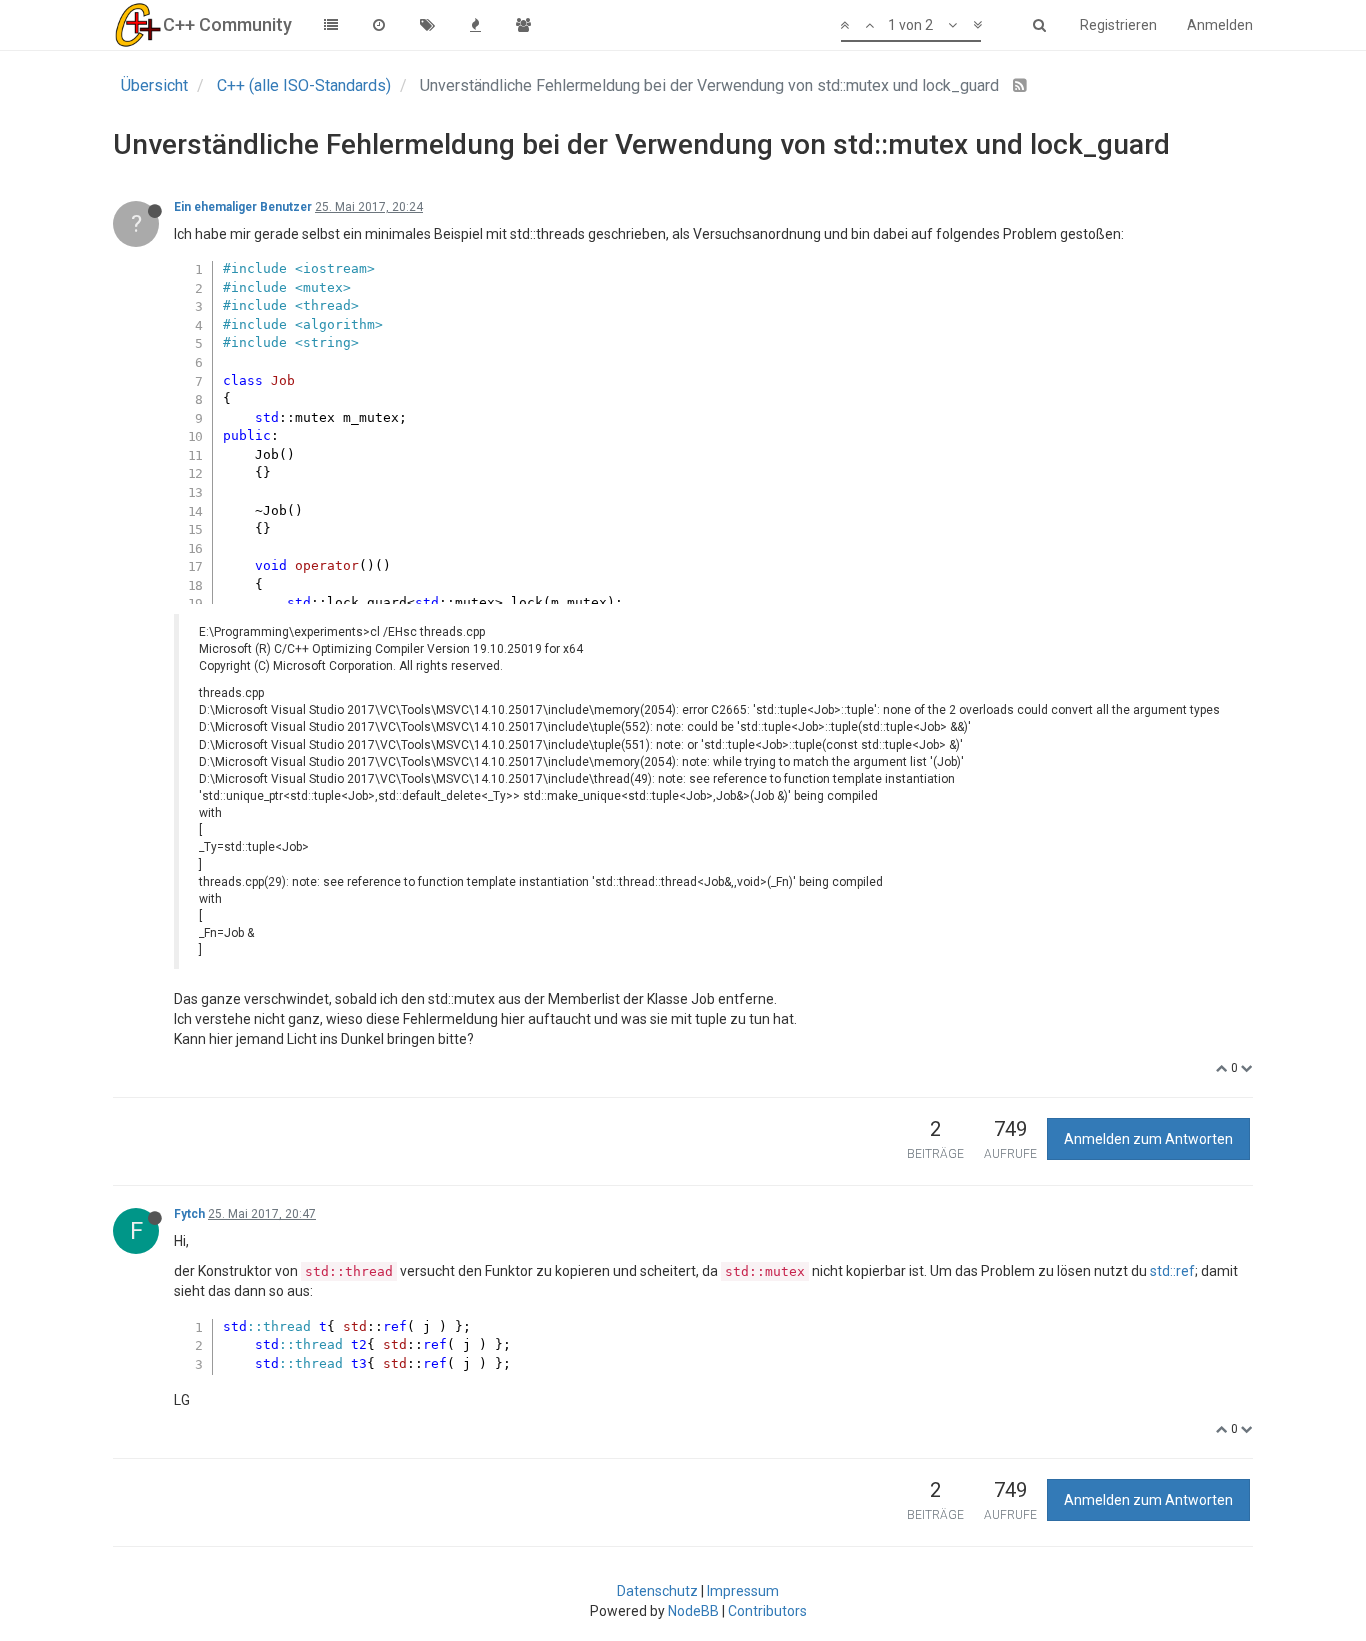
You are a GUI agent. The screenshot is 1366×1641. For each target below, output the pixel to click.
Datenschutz (657, 1591)
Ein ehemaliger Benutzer (243, 207)
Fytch (189, 1214)
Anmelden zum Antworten (1148, 1139)
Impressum (743, 1591)
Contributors (767, 1611)
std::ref (1172, 1271)
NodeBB (693, 1611)
